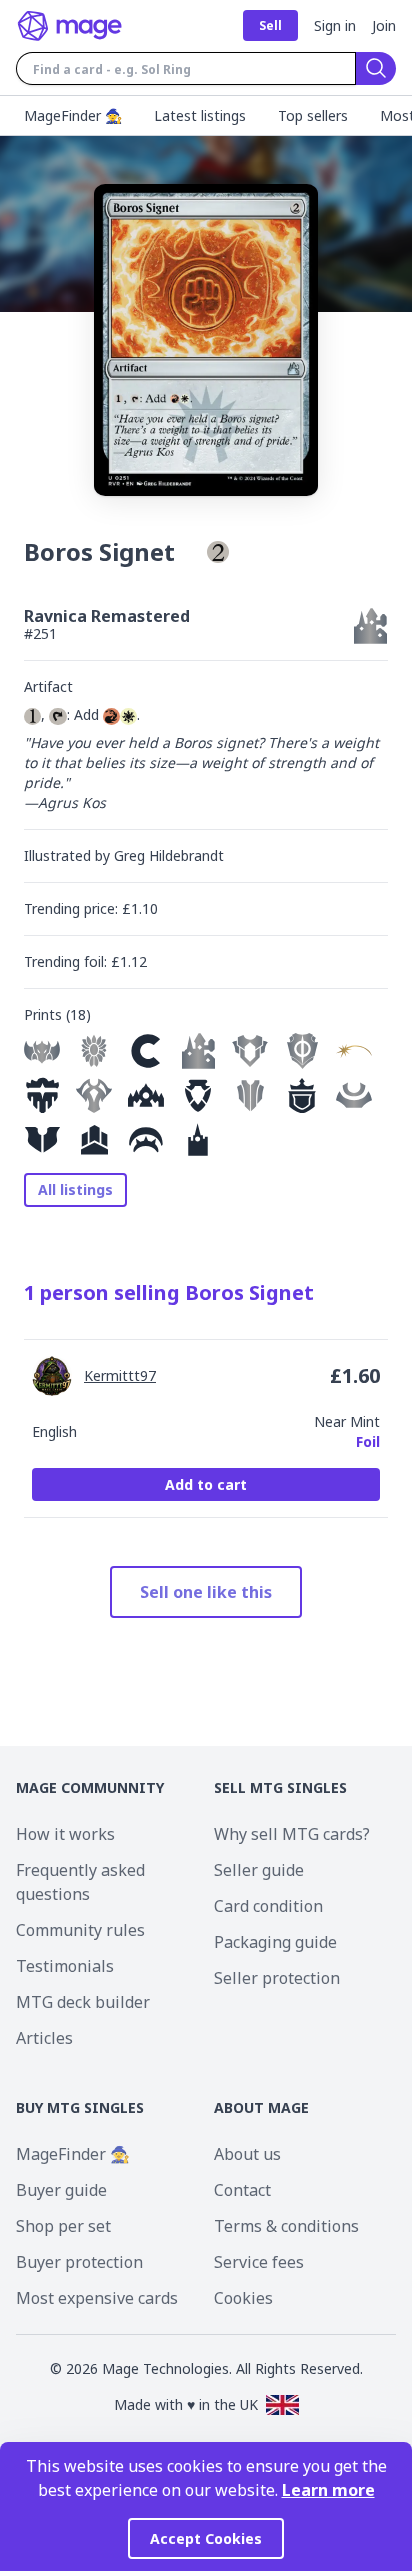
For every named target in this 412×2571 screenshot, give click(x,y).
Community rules (80, 1930)
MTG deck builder (83, 2002)
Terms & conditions (286, 2226)
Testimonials (65, 1966)
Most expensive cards (97, 2298)
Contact (242, 2190)
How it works (65, 1834)
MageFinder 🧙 (73, 2154)
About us (247, 2154)
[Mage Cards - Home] (70, 26)
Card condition (268, 1906)
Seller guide (259, 1870)
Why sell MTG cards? (292, 1834)
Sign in (335, 25)
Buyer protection (79, 2262)
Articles (44, 2038)
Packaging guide (275, 1942)
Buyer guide (61, 2190)
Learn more (328, 2490)
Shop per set (63, 2226)
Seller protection (277, 1978)
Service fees (259, 2262)
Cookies (243, 2298)
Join (384, 25)
